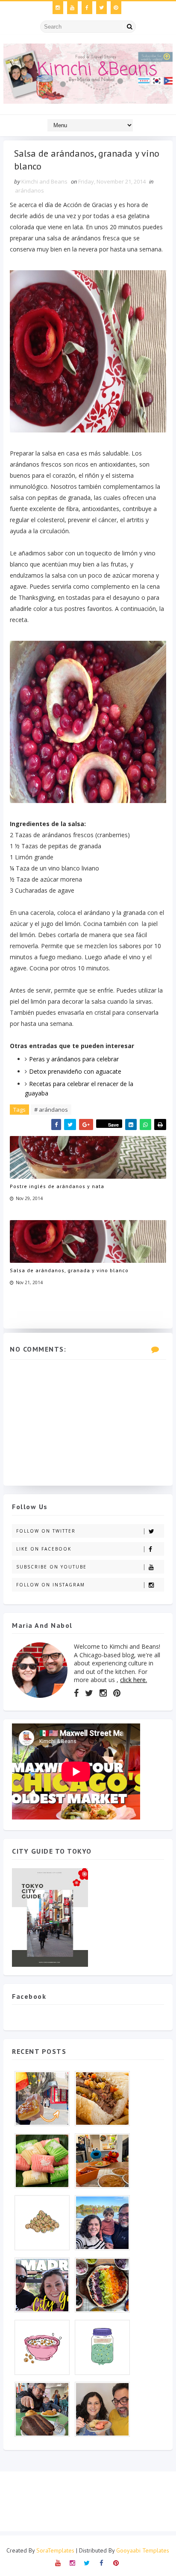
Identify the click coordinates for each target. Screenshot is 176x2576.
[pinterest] (116, 8)
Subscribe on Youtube (51, 1567)
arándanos (29, 190)
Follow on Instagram (51, 1585)
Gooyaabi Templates (143, 2550)
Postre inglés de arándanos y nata (57, 1186)
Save (113, 1125)
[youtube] (72, 8)
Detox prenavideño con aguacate (75, 1071)
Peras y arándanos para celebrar (74, 1059)
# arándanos (51, 1110)
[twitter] (101, 8)
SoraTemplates (55, 2550)
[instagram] (58, 8)
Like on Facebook (44, 1549)
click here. (133, 1680)
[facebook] (87, 8)
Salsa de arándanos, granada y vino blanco (69, 1270)
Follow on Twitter (46, 1531)
